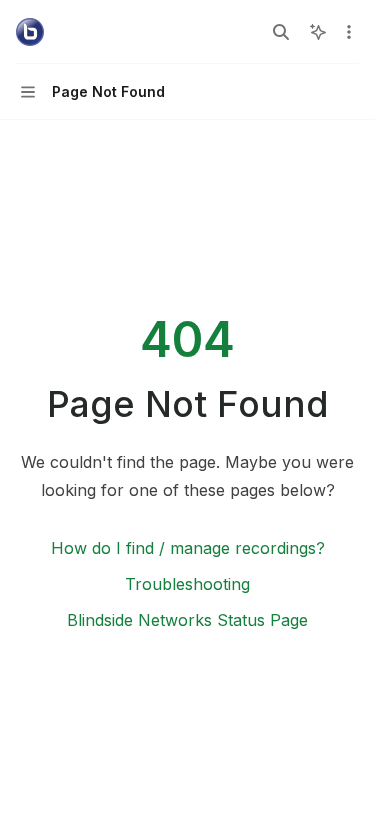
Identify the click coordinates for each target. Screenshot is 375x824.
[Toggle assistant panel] (318, 32)
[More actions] (349, 32)
